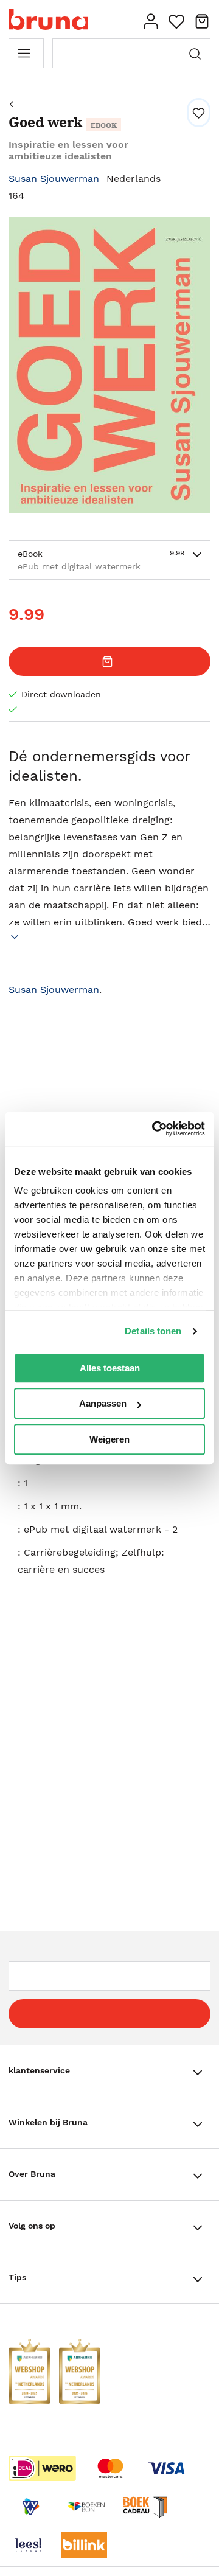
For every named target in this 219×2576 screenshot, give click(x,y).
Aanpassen (103, 1403)
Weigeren (109, 1439)
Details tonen (153, 1331)
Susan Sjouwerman (54, 179)
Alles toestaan (110, 1368)
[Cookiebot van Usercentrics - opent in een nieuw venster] (155, 1129)
